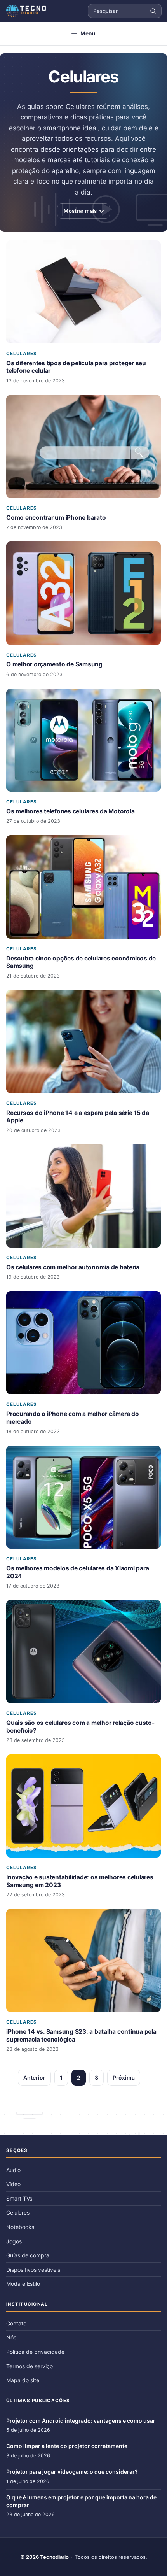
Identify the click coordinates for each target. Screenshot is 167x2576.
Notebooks (20, 2227)
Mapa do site (23, 2380)
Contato (16, 2323)
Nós (11, 2337)
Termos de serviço (30, 2366)
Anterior (34, 2077)
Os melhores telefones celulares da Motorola (70, 811)
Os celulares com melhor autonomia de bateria (73, 1267)
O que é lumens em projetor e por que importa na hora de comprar (81, 2501)
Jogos (14, 2241)
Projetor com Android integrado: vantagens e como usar (81, 2421)
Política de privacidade (35, 2352)
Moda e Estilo (23, 2284)
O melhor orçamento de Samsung (54, 664)
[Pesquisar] (153, 11)
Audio (13, 2170)
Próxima (124, 2077)
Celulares (22, 354)
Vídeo (13, 2184)
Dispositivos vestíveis (33, 2270)
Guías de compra (28, 2255)
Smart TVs (19, 2198)
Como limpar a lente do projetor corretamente (67, 2446)
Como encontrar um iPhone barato (56, 518)
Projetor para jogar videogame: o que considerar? (72, 2472)
